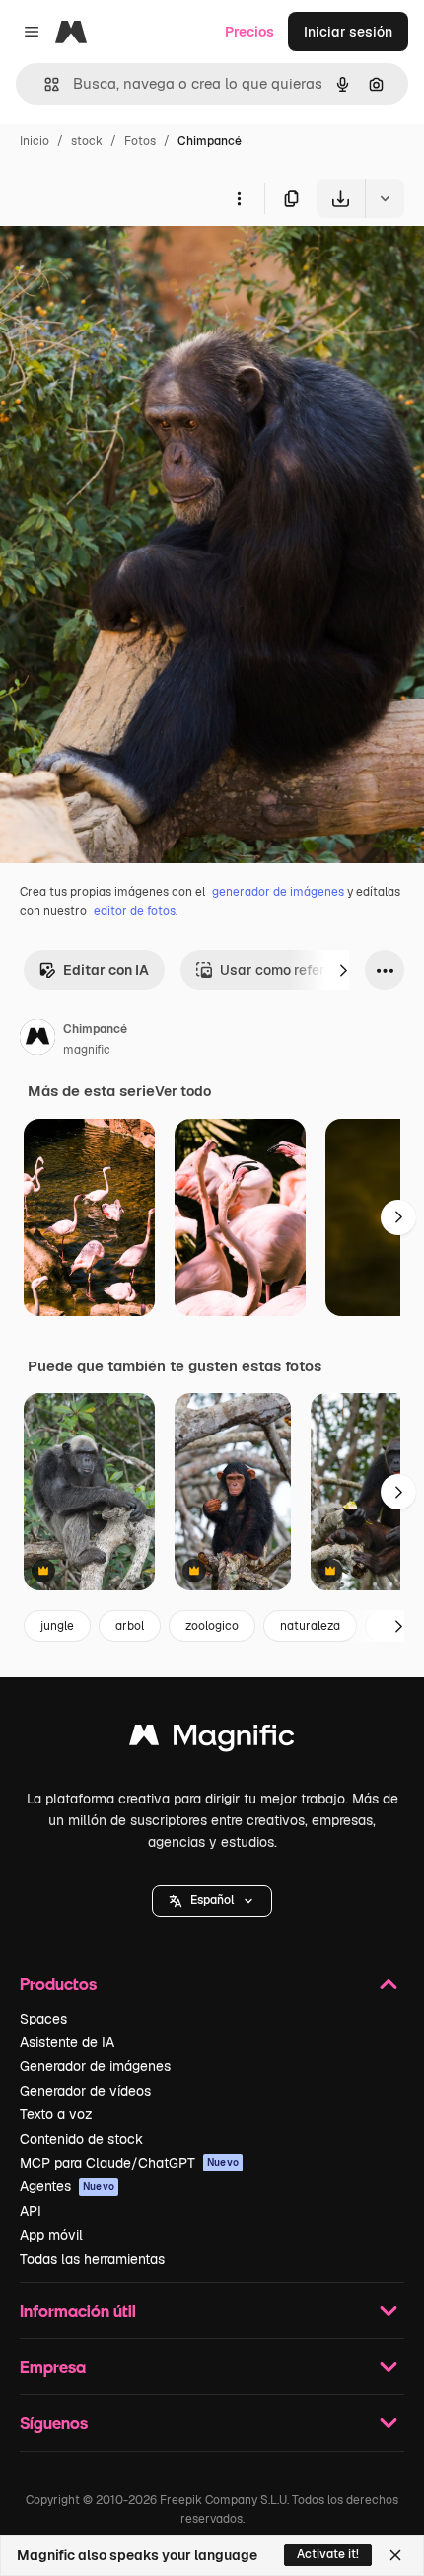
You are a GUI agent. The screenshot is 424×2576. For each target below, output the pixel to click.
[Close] (395, 2555)
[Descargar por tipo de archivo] (385, 198)
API (31, 2211)
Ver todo (183, 1091)
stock (87, 141)
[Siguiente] (343, 970)
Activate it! (328, 2554)
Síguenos (54, 2423)
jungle (57, 1626)
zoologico (212, 1626)
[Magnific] (212, 1740)
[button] (212, 1901)
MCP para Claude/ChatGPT (129, 2163)
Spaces (43, 2019)
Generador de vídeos (85, 2091)
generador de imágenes (278, 892)
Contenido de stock (81, 2139)
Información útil (78, 2310)
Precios (249, 32)
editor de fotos (135, 911)
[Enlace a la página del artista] (37, 1040)
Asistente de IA (67, 2042)
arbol (130, 1626)
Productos (58, 1984)
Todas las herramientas (92, 2259)
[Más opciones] (239, 198)
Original (126, 264)
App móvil (51, 2235)
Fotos (140, 141)
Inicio (35, 141)
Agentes (67, 2186)
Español (212, 1900)
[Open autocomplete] (44, 84)
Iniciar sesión (348, 32)
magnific (87, 1050)
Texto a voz (56, 2114)
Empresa (53, 2366)
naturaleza (310, 1626)
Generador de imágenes (95, 2066)
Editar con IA (106, 970)
